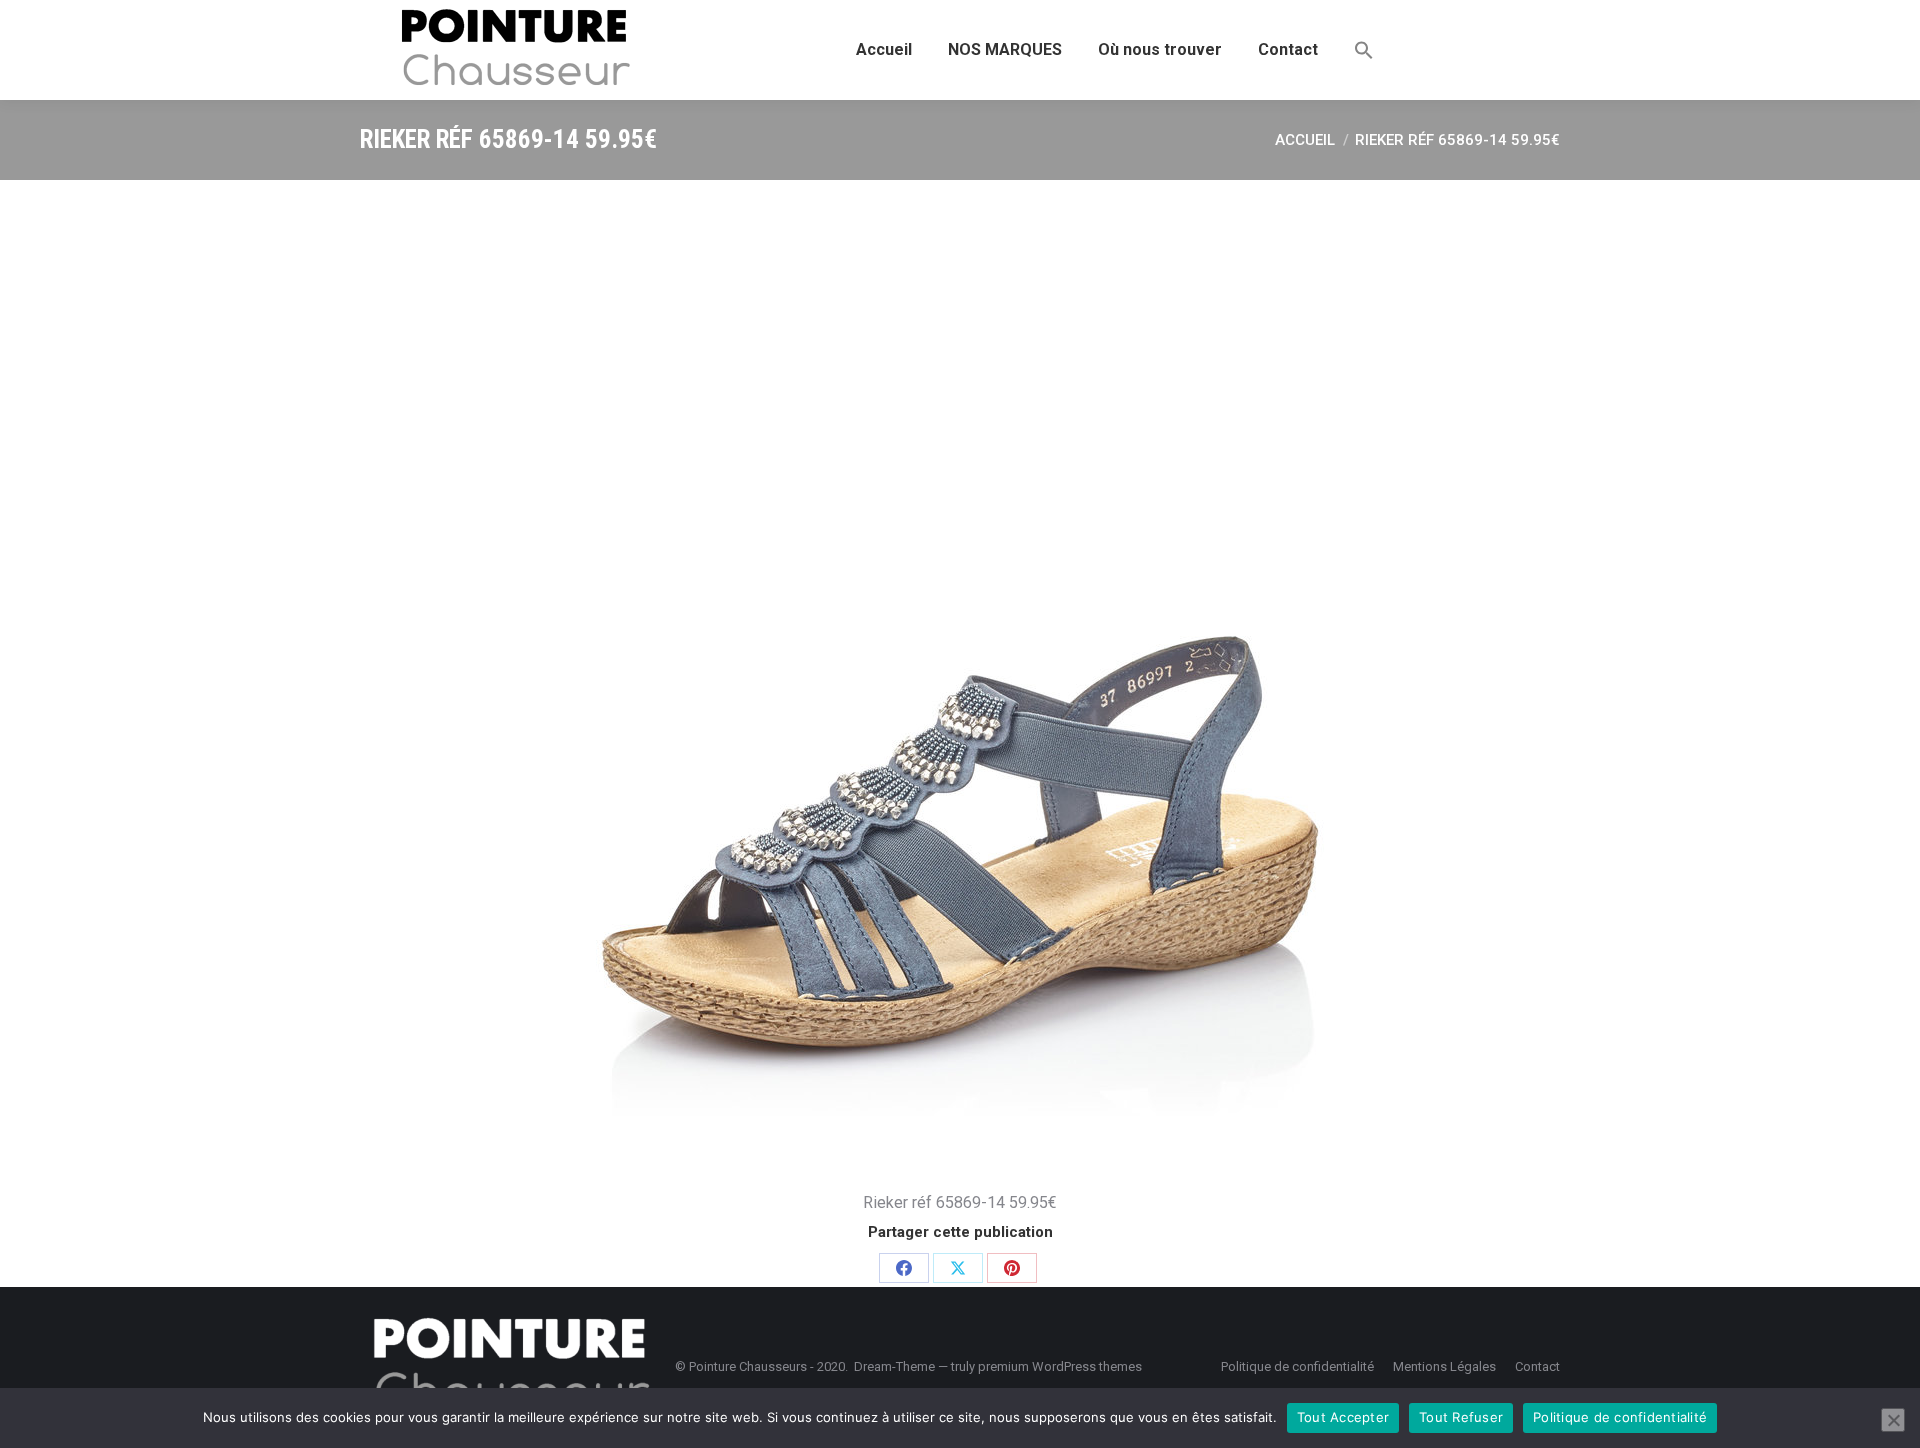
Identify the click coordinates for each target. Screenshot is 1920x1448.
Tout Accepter (1343, 1417)
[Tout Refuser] (1893, 1420)
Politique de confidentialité (1620, 1417)
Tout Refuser (1461, 1417)
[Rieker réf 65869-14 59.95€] (960, 680)
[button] (1364, 50)
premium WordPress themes (1060, 1366)
